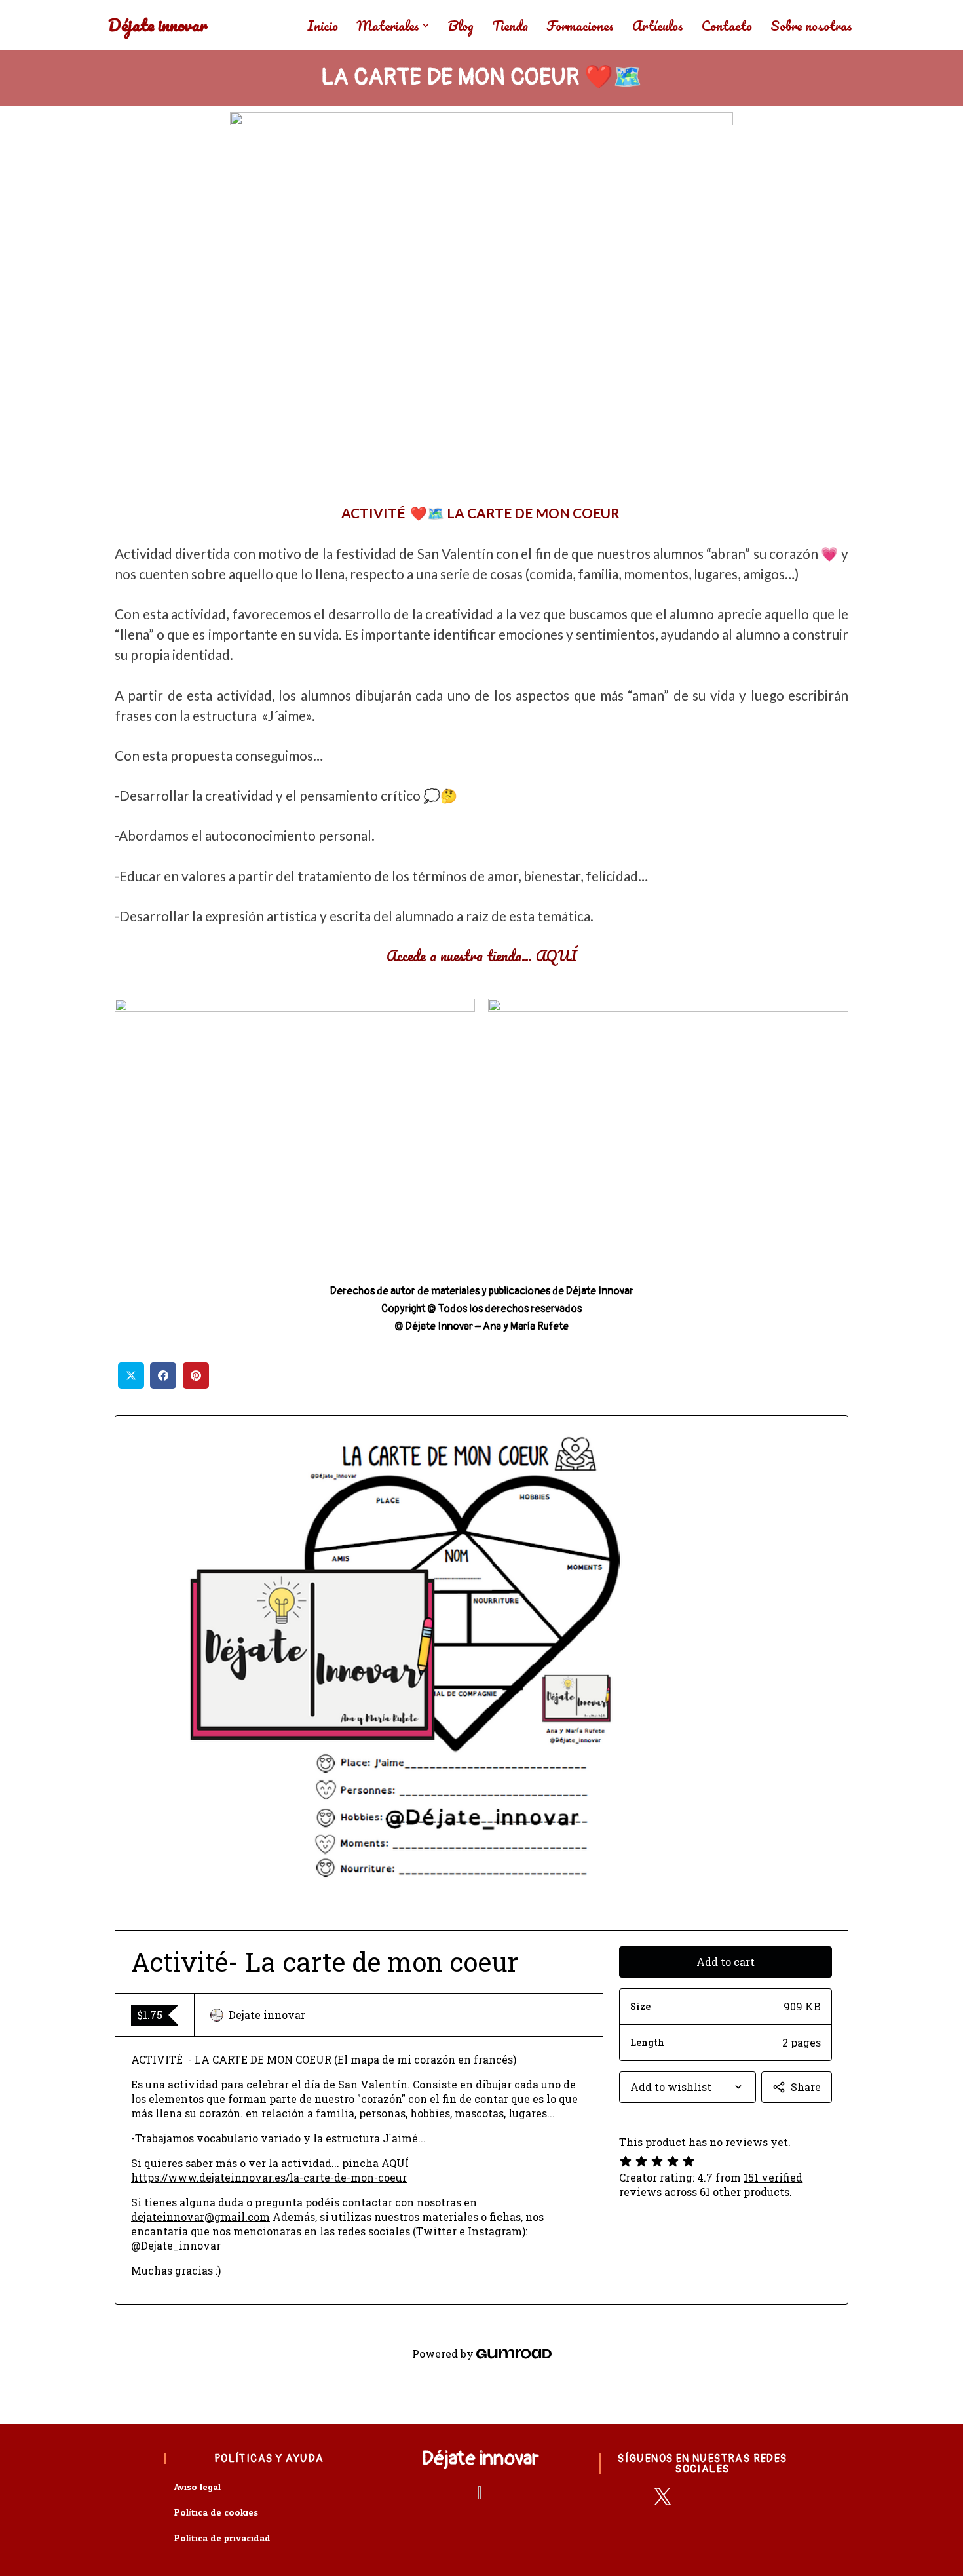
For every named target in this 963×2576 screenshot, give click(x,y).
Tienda (510, 26)
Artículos (658, 26)
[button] (426, 26)
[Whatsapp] (697, 2496)
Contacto (727, 26)
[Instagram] (731, 2496)
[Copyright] (765, 2496)
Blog (461, 26)
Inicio (323, 26)
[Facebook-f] (629, 2496)
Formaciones (580, 26)
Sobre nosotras (811, 26)
